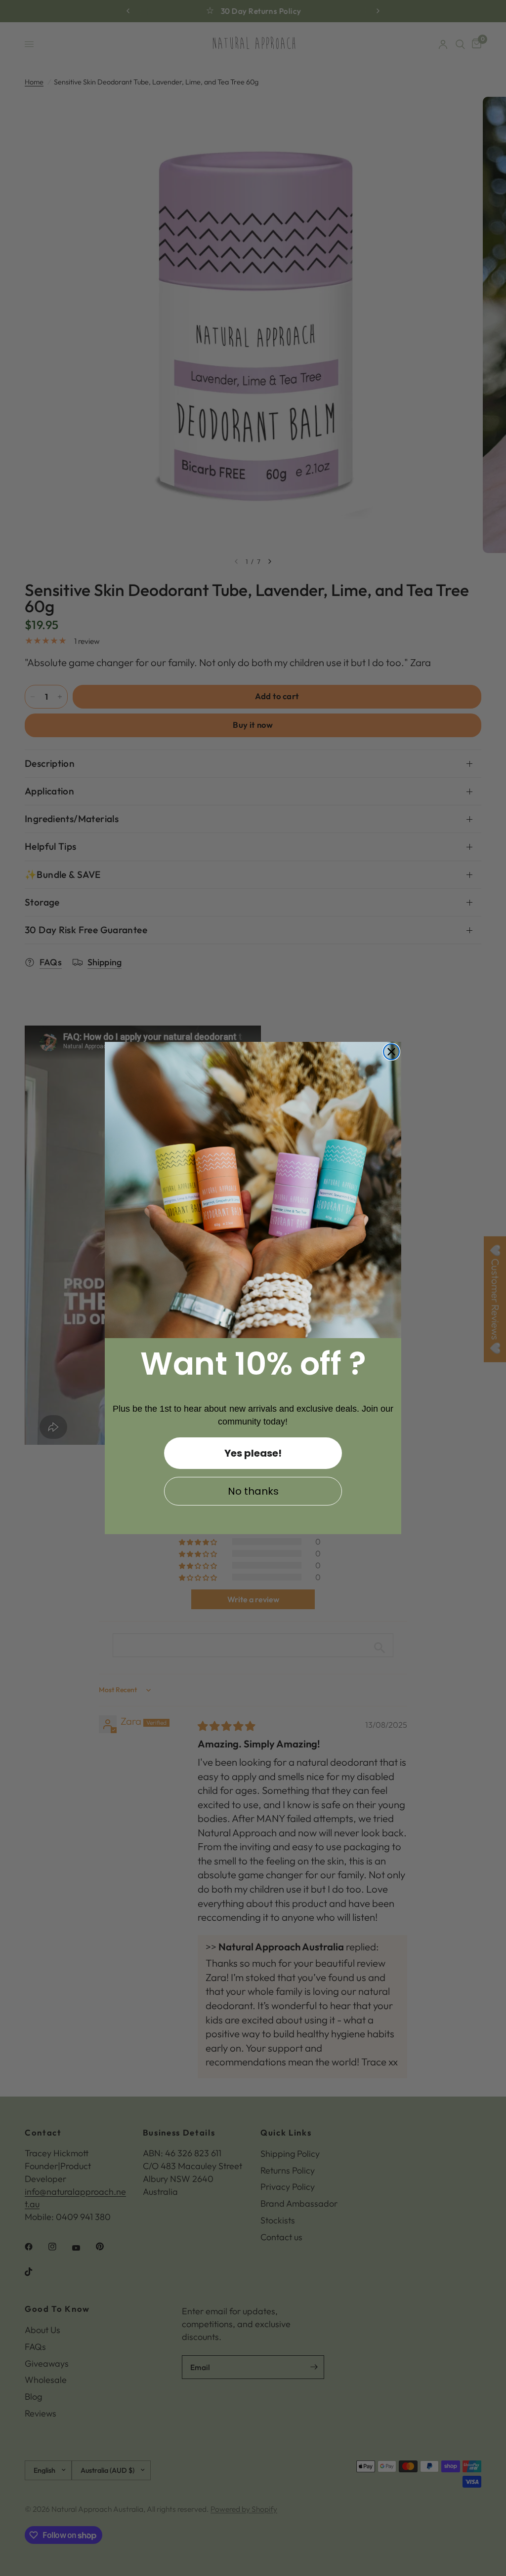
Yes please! (253, 1453)
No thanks (253, 1491)
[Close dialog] (391, 1052)
